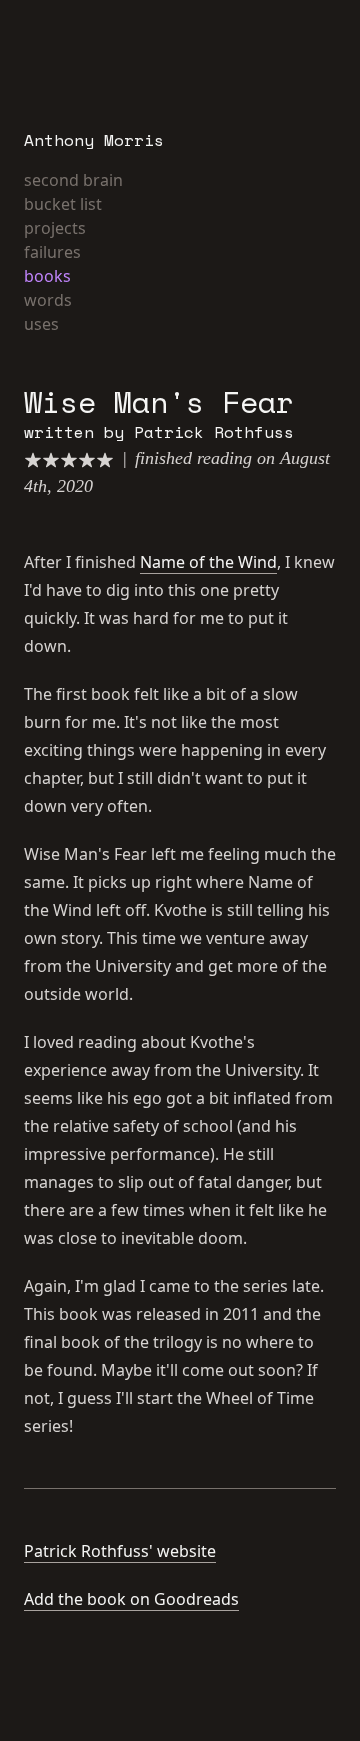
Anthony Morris (94, 140)
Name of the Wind (208, 562)
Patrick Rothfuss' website (120, 1551)
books (47, 276)
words (48, 300)
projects (55, 228)
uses (41, 324)
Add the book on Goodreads (131, 1599)
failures (52, 252)
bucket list (63, 204)
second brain (73, 180)
